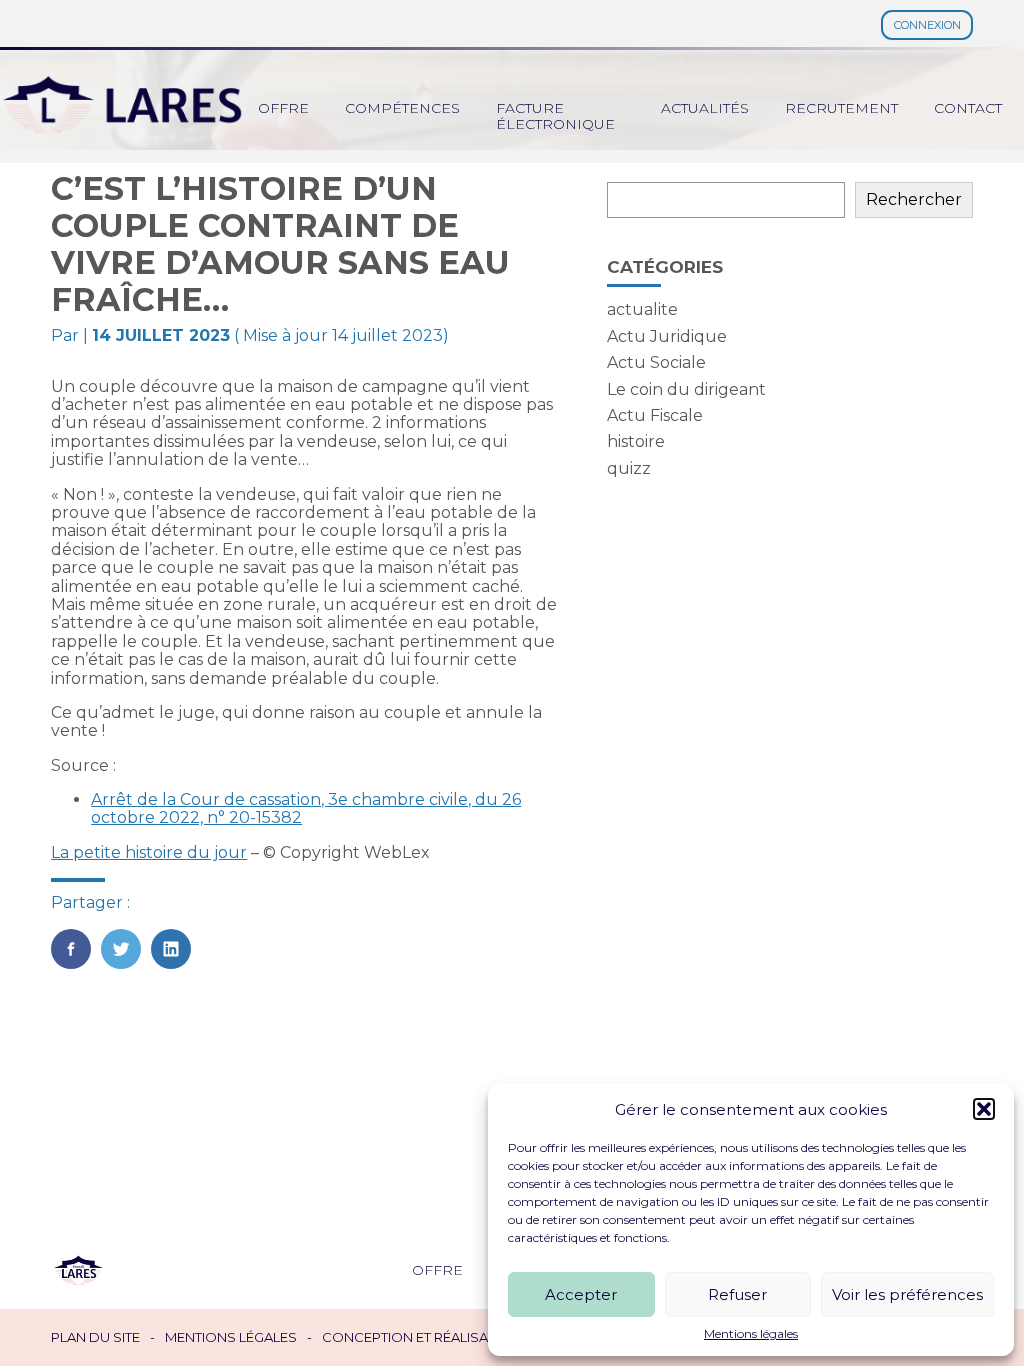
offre (283, 108)
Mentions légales (751, 1334)
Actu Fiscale (655, 415)
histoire (636, 441)
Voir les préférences (907, 1294)
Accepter (581, 1294)
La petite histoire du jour (149, 852)
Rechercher (914, 199)
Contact (968, 108)
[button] (984, 1109)
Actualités (705, 108)
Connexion (927, 25)
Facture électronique (555, 116)
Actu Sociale (656, 362)
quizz (629, 468)
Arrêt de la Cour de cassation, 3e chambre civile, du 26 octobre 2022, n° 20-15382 (306, 808)
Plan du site (95, 1337)
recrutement (841, 108)
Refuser (737, 1294)
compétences (402, 108)
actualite (642, 309)
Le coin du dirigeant (686, 389)
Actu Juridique (667, 336)
